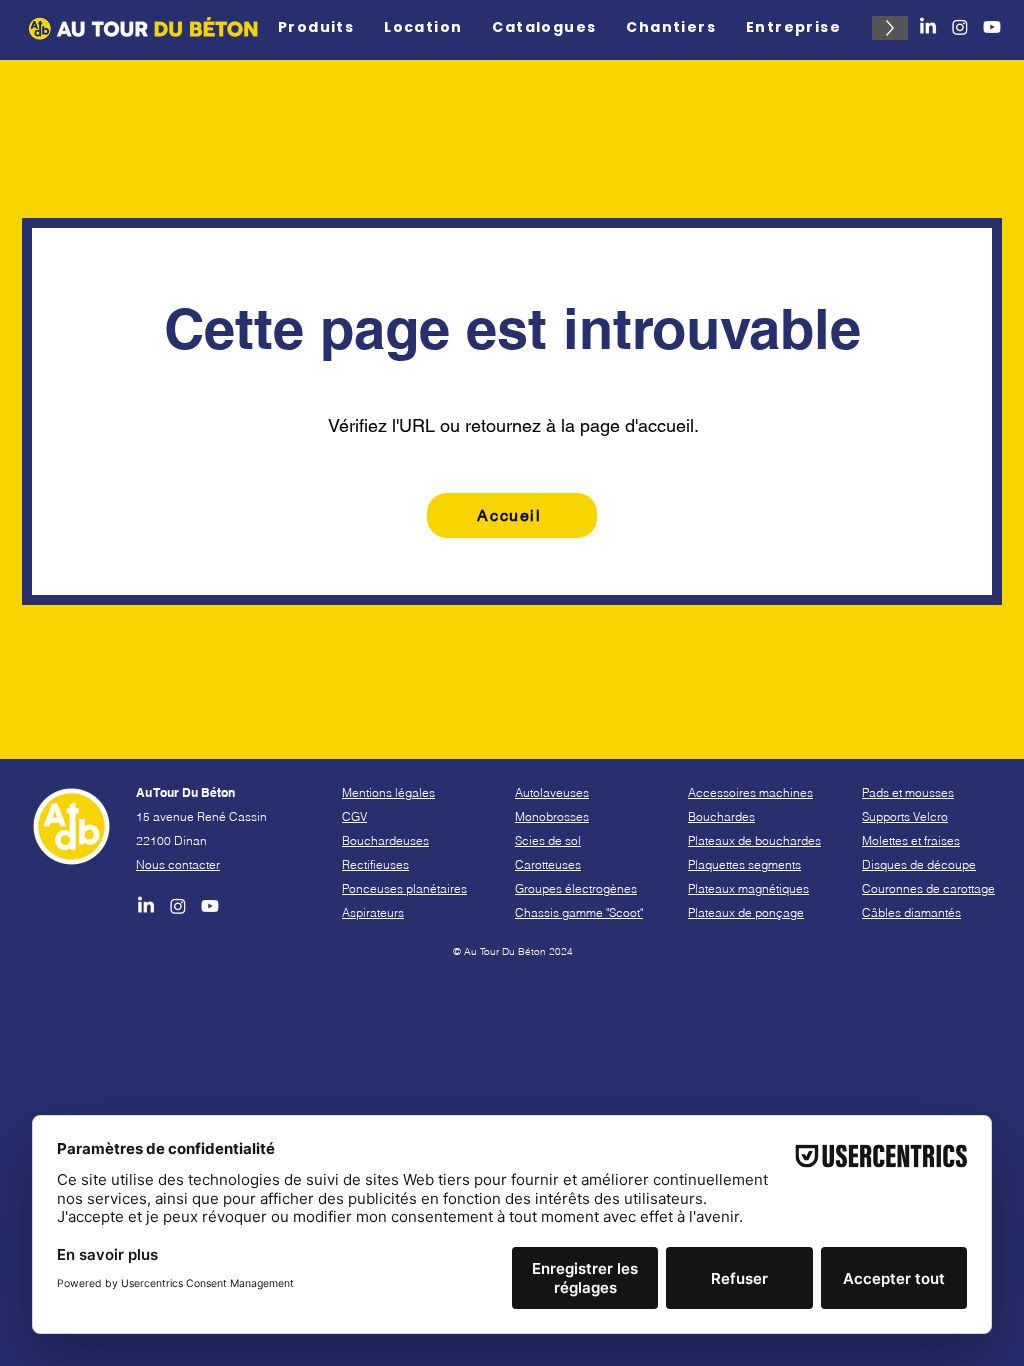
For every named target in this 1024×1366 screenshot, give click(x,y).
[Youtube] (992, 27)
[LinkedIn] (928, 27)
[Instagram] (960, 27)
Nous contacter (178, 864)
